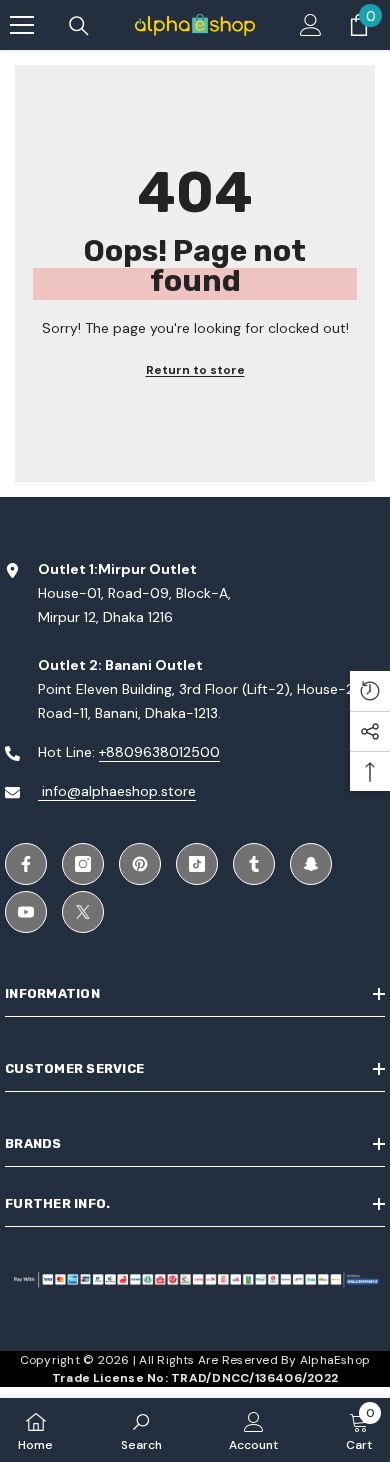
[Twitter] (83, 912)
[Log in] (311, 25)
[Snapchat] (311, 864)
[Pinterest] (140, 864)
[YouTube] (26, 912)
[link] (141, 1430)
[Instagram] (83, 864)
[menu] (22, 25)
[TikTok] (197, 864)
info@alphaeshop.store (117, 791)
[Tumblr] (254, 864)
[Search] (79, 26)
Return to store (195, 370)
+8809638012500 (159, 752)
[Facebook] (26, 864)
